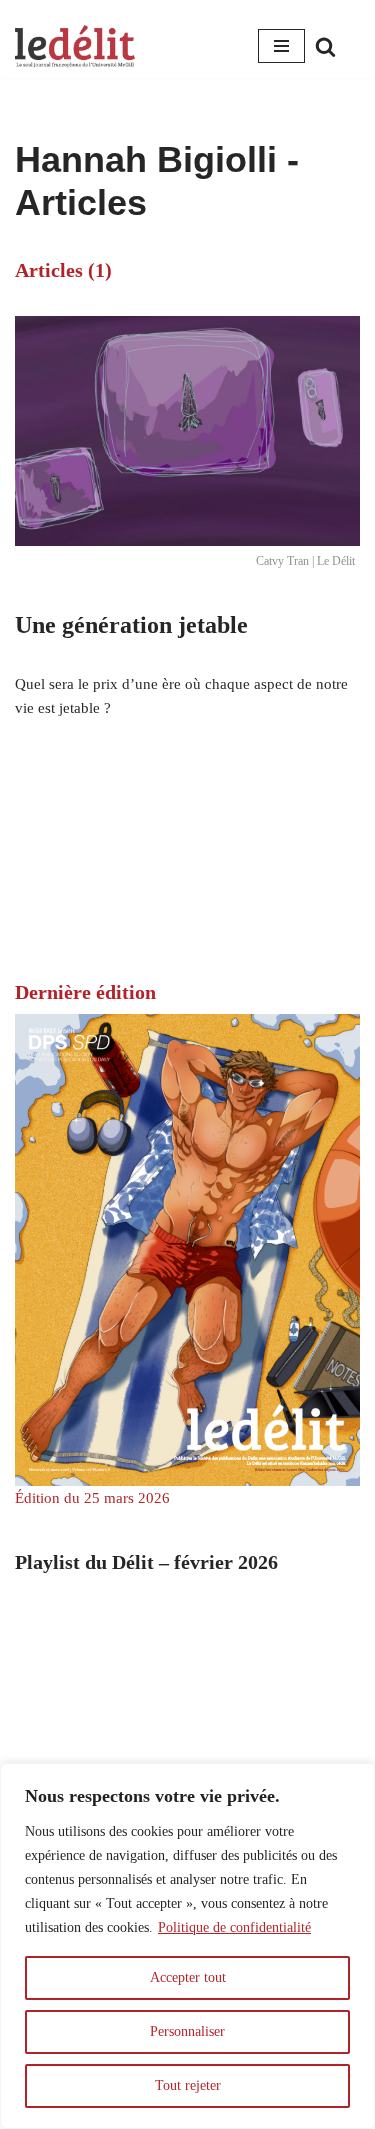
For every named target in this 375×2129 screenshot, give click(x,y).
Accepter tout (188, 1977)
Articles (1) (63, 270)
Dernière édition (85, 992)
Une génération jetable (131, 625)
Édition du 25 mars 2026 (92, 1498)
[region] (187, 1946)
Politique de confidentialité (234, 1927)
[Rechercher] (325, 46)
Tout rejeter (188, 2085)
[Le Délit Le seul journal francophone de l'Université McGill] (75, 46)
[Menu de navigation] (281, 46)
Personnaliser (187, 2031)
